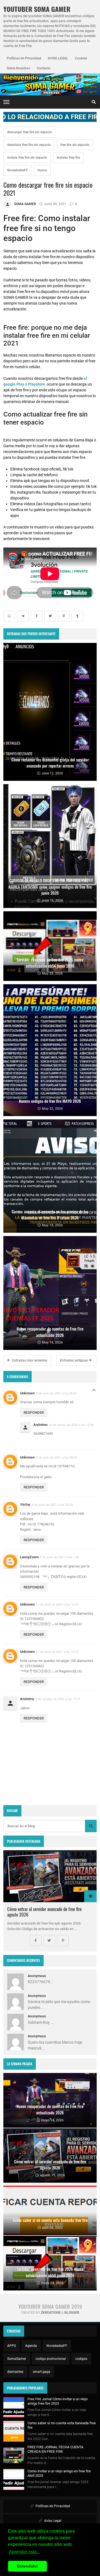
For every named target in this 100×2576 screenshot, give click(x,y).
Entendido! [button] (27, 2566)
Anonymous (37, 1976)
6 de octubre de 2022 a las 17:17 (58, 1699)
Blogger (72, 2313)
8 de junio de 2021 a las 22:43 (52, 1505)
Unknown (27, 1393)
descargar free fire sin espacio (30, 132)
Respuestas (94, 1392)
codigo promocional (51, 2359)
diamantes (15, 2372)
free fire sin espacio (75, 145)
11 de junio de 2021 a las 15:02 (57, 1652)
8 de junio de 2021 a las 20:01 (57, 1393)
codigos (81, 2359)
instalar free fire (68, 158)
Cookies (81, 58)
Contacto (44, 68)
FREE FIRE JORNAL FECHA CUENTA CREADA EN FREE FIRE (55, 2449)
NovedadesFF (18, 170)
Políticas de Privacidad (24, 58)
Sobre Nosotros (18, 68)
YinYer (25, 1505)
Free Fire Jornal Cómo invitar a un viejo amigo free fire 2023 (57, 2401)
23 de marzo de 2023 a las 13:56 (71, 1425)
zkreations (51, 2313)
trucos (42, 170)
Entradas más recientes (29, 1360)
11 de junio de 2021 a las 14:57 (57, 1604)
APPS (12, 2346)
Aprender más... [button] (24, 2552)
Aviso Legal (52, 2521)
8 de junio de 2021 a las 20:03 (57, 1457)
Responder (34, 1413)
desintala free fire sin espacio (29, 145)
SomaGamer (17, 2359)
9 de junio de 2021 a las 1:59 (60, 1557)
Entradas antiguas (74, 1360)
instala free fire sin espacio (27, 158)
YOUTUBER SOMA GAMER (37, 9)
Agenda (31, 2346)
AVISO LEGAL (58, 58)
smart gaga (42, 2372)
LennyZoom (29, 1557)
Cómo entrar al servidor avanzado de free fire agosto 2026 (44, 1912)
